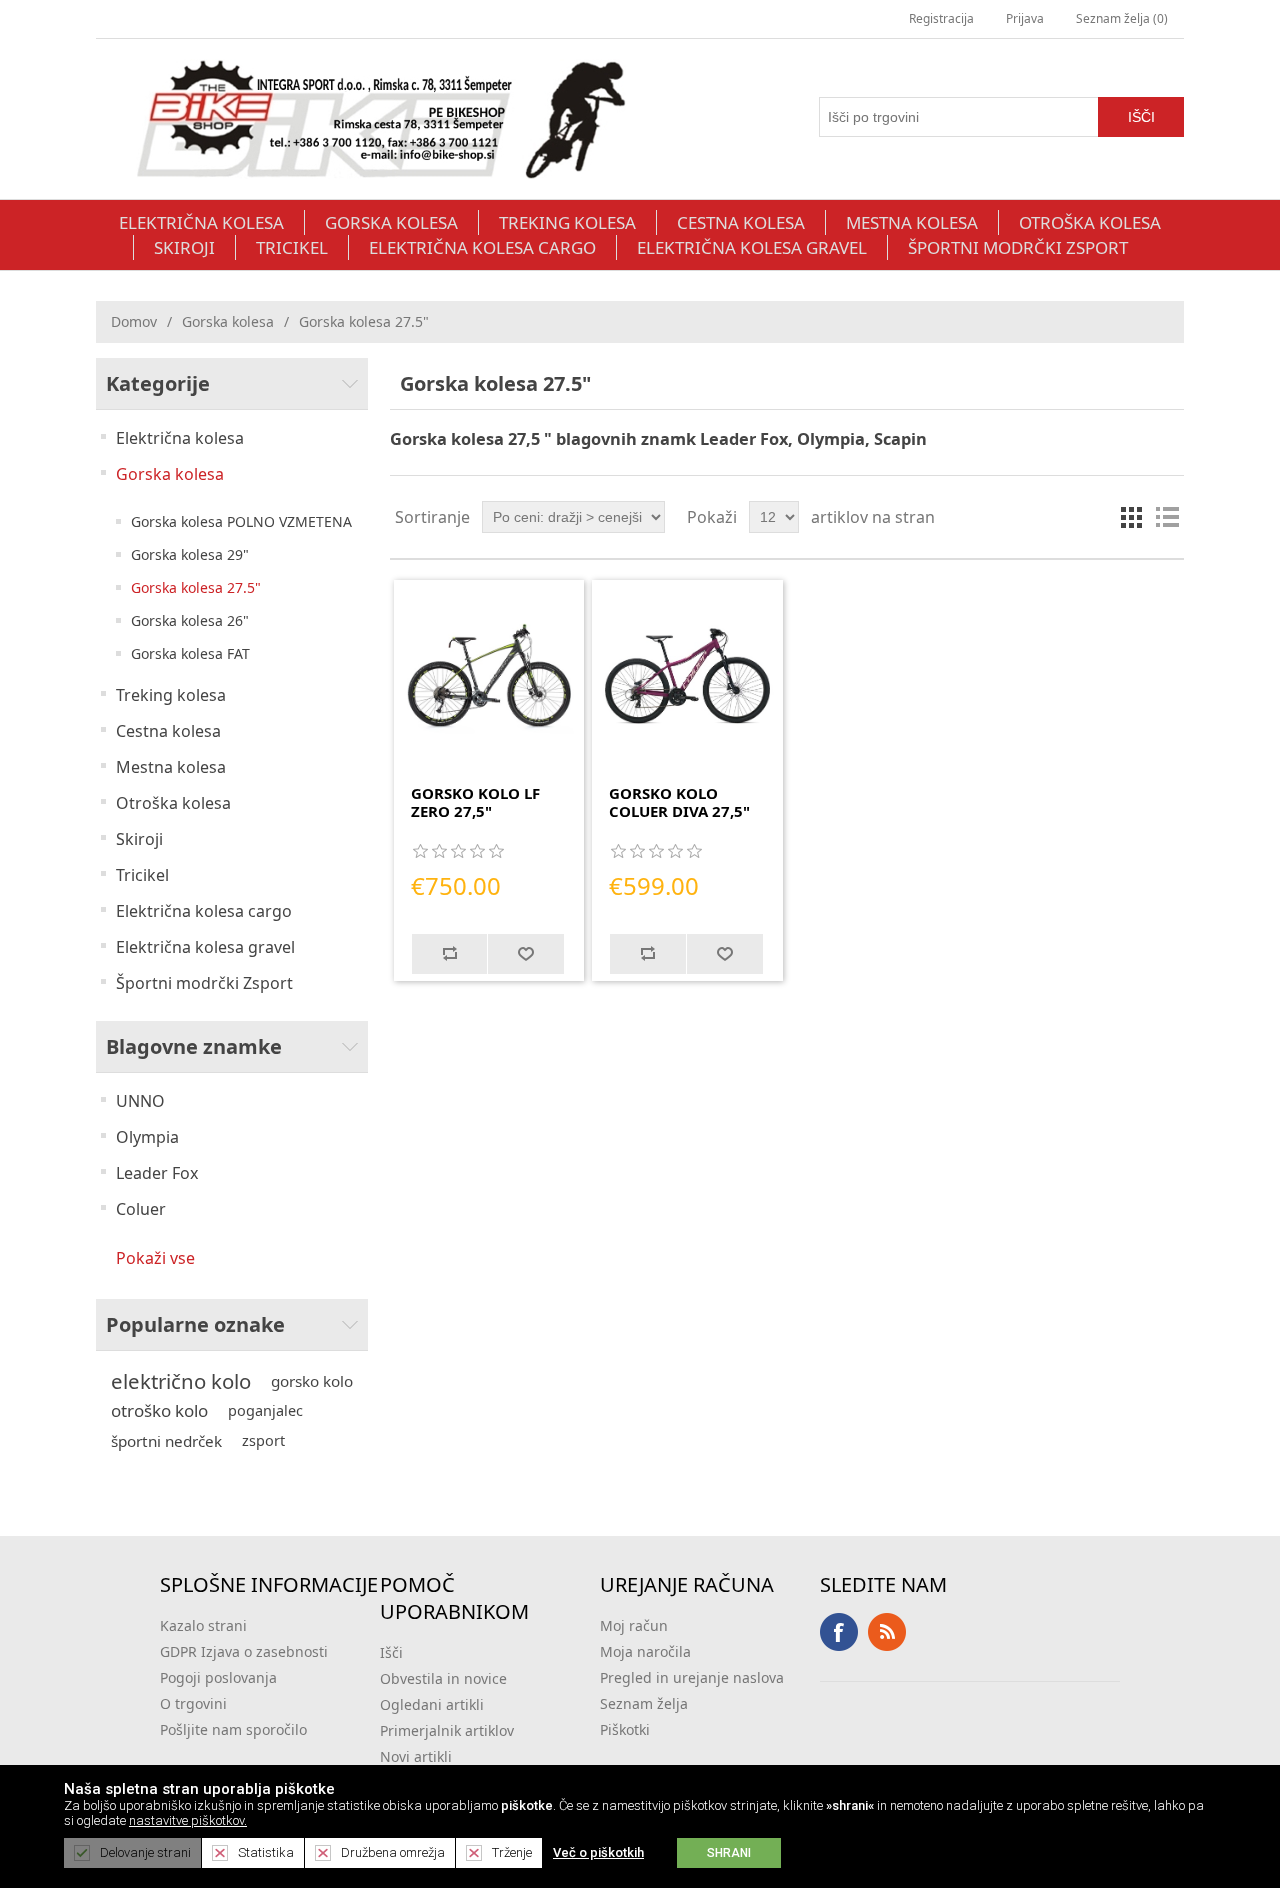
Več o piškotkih (598, 1852)
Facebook (839, 1632)
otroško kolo (159, 1410)
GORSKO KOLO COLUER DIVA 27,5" (679, 802)
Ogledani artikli (432, 1704)
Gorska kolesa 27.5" (196, 587)
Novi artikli (416, 1756)
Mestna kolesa (912, 222)
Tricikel (292, 247)
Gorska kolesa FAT (190, 653)
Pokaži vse (155, 1258)
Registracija (941, 18)
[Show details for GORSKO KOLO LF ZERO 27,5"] (489, 675)
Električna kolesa (201, 222)
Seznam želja (644, 1703)
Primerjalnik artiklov (447, 1730)
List (1167, 517)
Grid (1131, 517)
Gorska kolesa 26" (190, 620)
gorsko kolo (312, 1381)
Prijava (1025, 18)
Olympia (147, 1137)
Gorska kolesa (391, 222)
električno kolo (181, 1381)
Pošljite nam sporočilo (233, 1729)
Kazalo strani (203, 1625)
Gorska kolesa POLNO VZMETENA (241, 521)
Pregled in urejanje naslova (692, 1677)
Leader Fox (157, 1173)
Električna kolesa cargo (482, 247)
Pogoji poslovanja (218, 1677)
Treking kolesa (567, 222)
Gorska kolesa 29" (190, 554)
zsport (263, 1440)
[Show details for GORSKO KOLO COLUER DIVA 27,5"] (687, 675)
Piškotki (625, 1729)
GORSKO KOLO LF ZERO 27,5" (475, 802)
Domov (134, 321)
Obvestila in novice (443, 1678)
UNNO (140, 1101)
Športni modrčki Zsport (1018, 247)
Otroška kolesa (1090, 222)
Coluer (141, 1209)
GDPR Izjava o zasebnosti (244, 1651)
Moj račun (634, 1625)
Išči (391, 1652)
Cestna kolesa (741, 222)
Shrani (729, 1853)
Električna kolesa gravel (752, 247)
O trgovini (193, 1703)
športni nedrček (166, 1441)
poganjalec (265, 1410)
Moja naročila (645, 1651)
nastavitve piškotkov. (188, 1820)
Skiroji (184, 247)
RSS (887, 1632)
